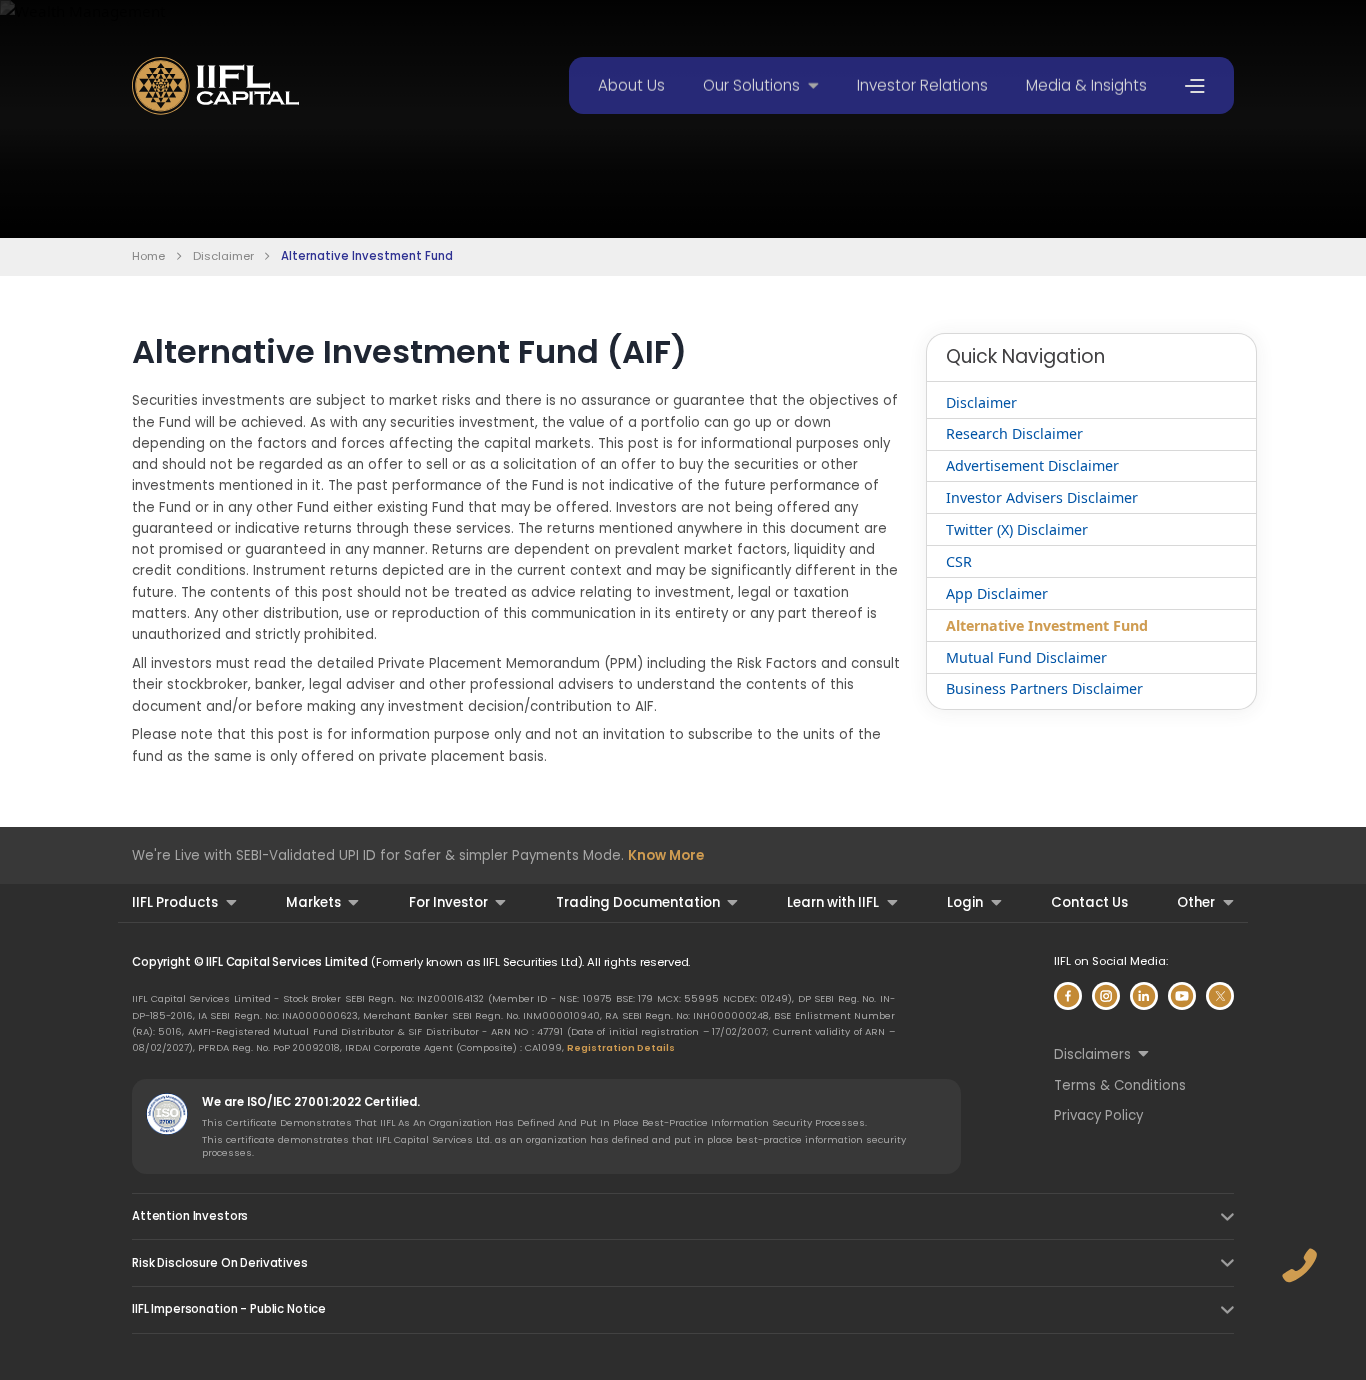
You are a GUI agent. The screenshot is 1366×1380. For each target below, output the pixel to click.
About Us (631, 85)
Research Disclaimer (1014, 433)
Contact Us (1089, 902)
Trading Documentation (638, 902)
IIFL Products (175, 902)
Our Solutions (751, 85)
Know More (666, 855)
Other (1196, 902)
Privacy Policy (1098, 1115)
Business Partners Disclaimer (1044, 688)
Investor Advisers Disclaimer (1042, 497)
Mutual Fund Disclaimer (1026, 657)
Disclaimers (1092, 1054)
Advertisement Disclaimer (1032, 465)
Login (965, 902)
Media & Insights (1086, 85)
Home (148, 256)
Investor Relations (922, 85)
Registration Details (621, 1047)
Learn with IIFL (833, 902)
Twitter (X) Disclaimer (1017, 529)
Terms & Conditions (1120, 1085)
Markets (313, 902)
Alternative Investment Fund (1047, 625)
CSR (959, 561)
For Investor (448, 902)
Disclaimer (223, 256)
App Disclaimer (997, 593)
